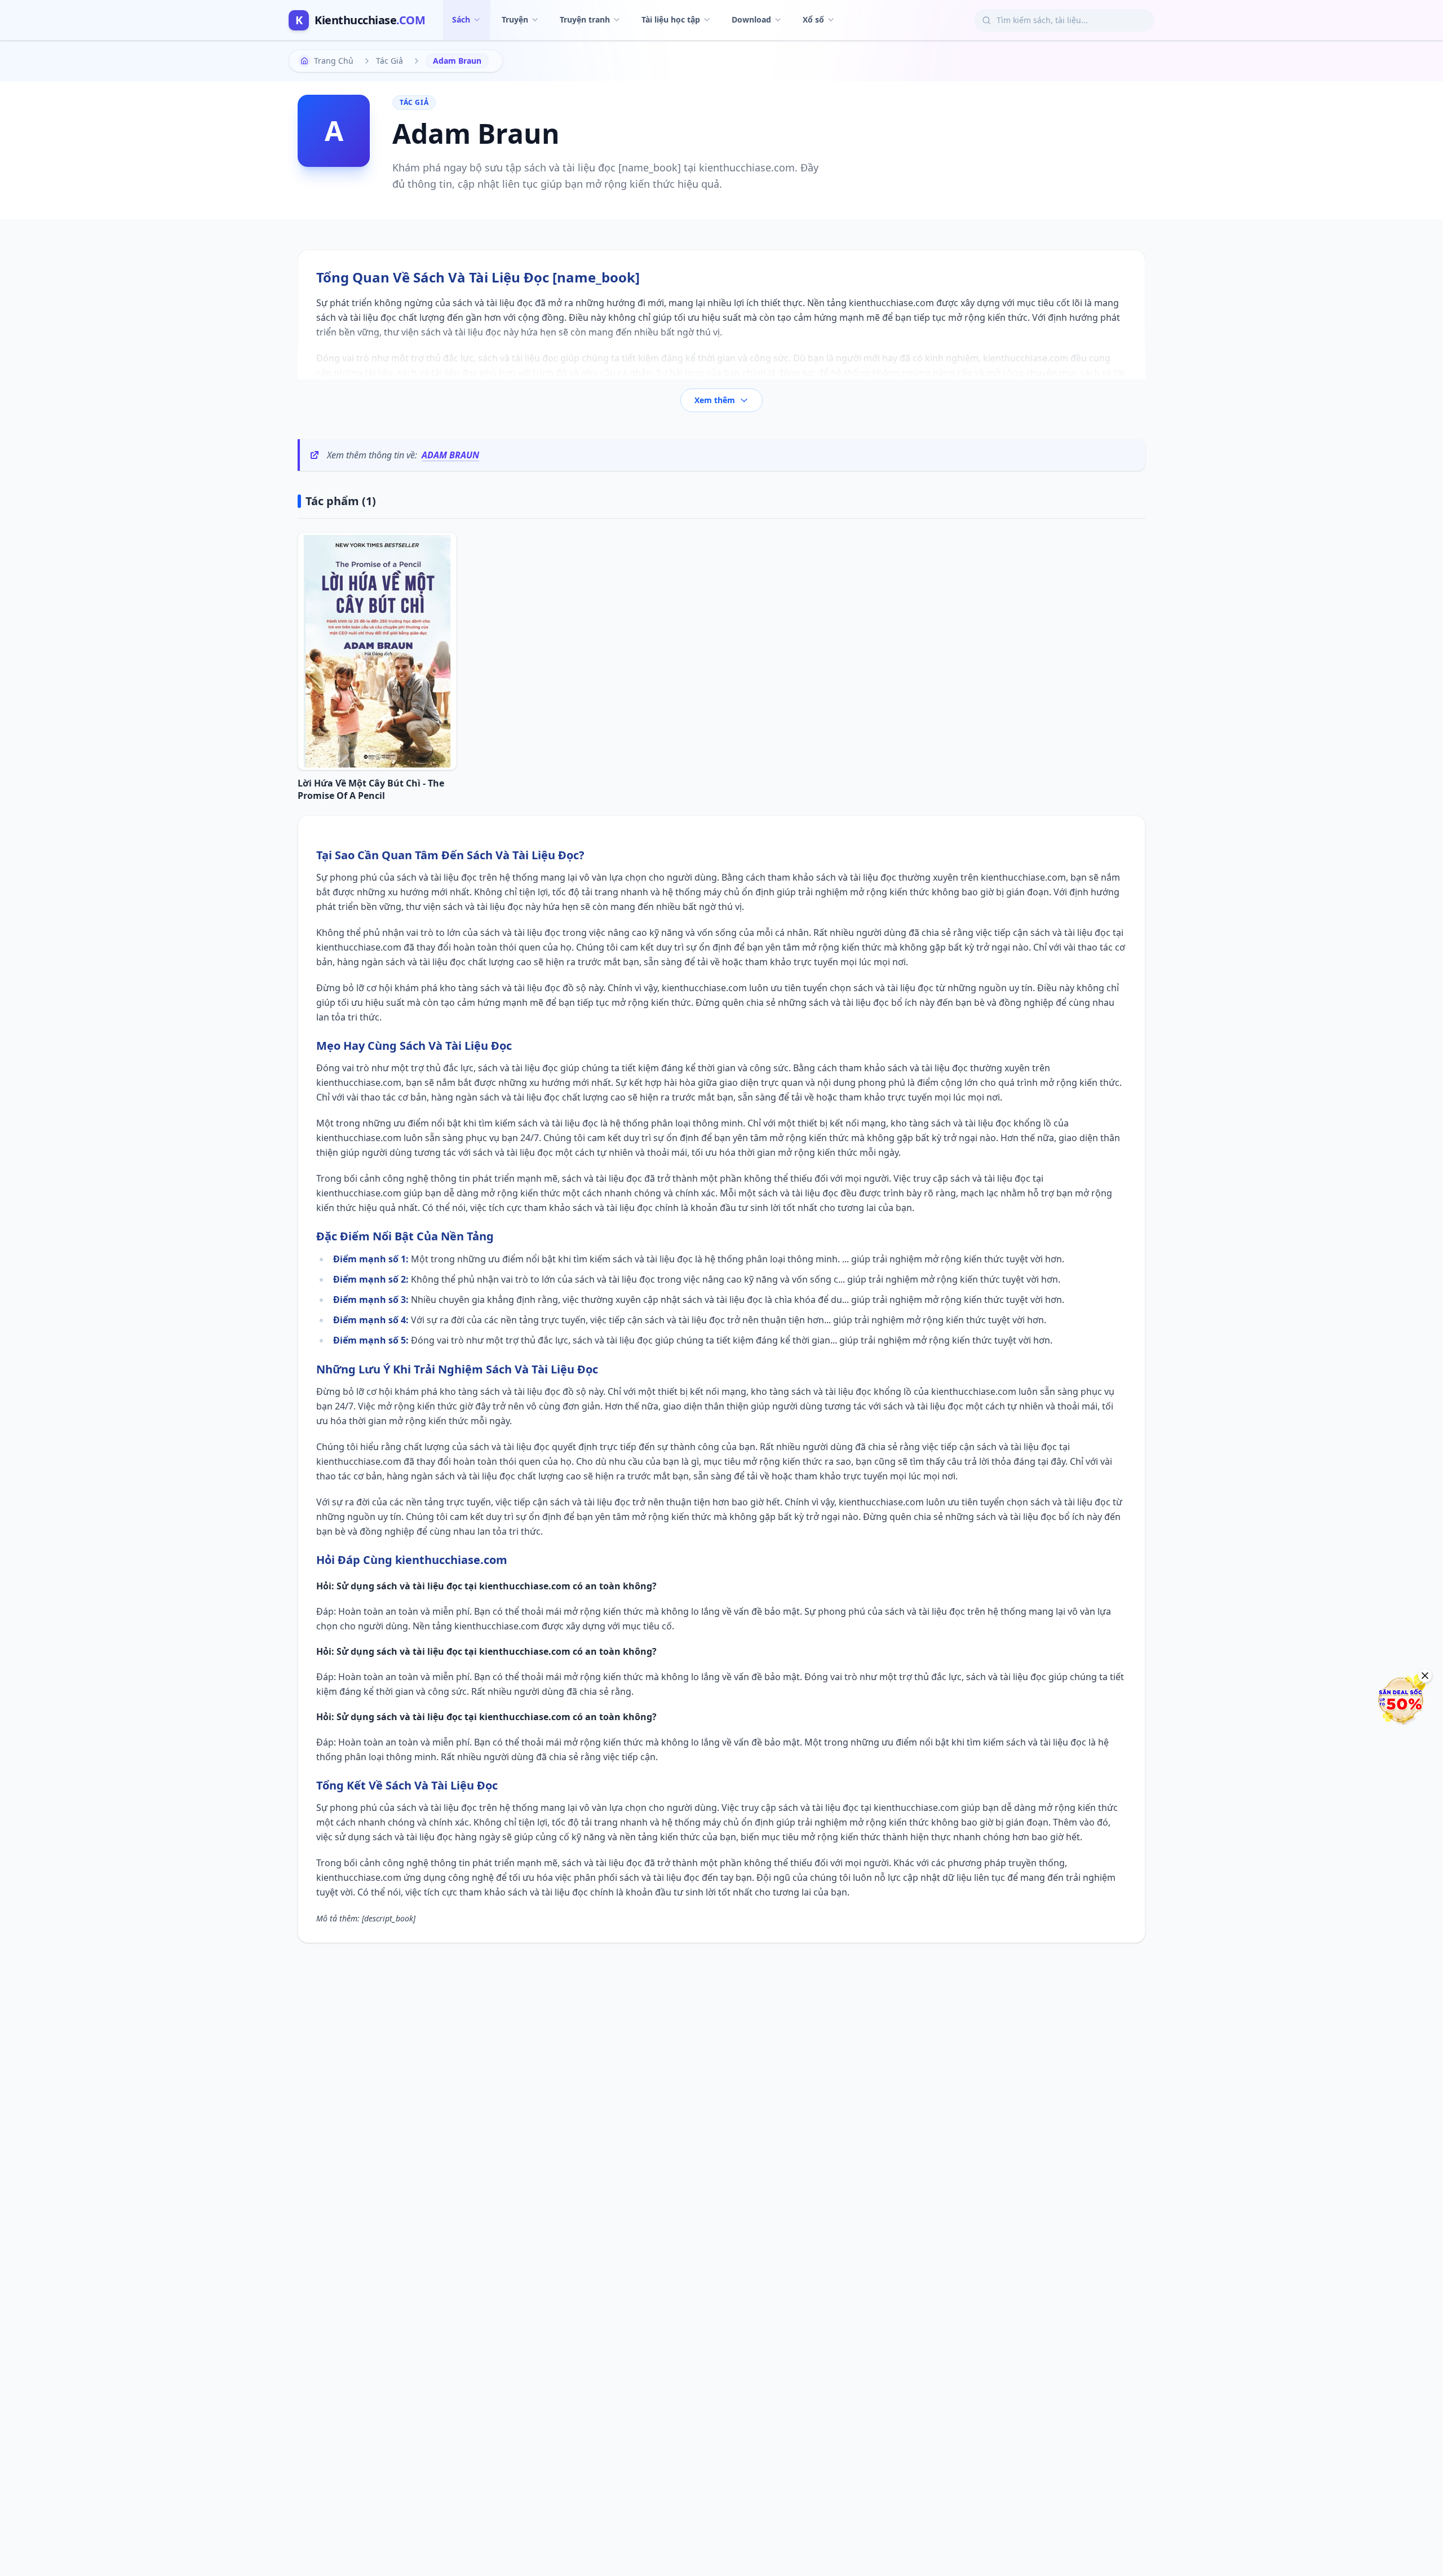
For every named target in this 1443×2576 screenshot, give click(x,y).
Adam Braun (450, 455)
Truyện (515, 19)
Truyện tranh (585, 19)
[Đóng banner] (1425, 1676)
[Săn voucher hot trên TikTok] (1401, 1700)
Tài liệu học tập (671, 19)
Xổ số (813, 19)
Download (751, 19)
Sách (461, 19)
